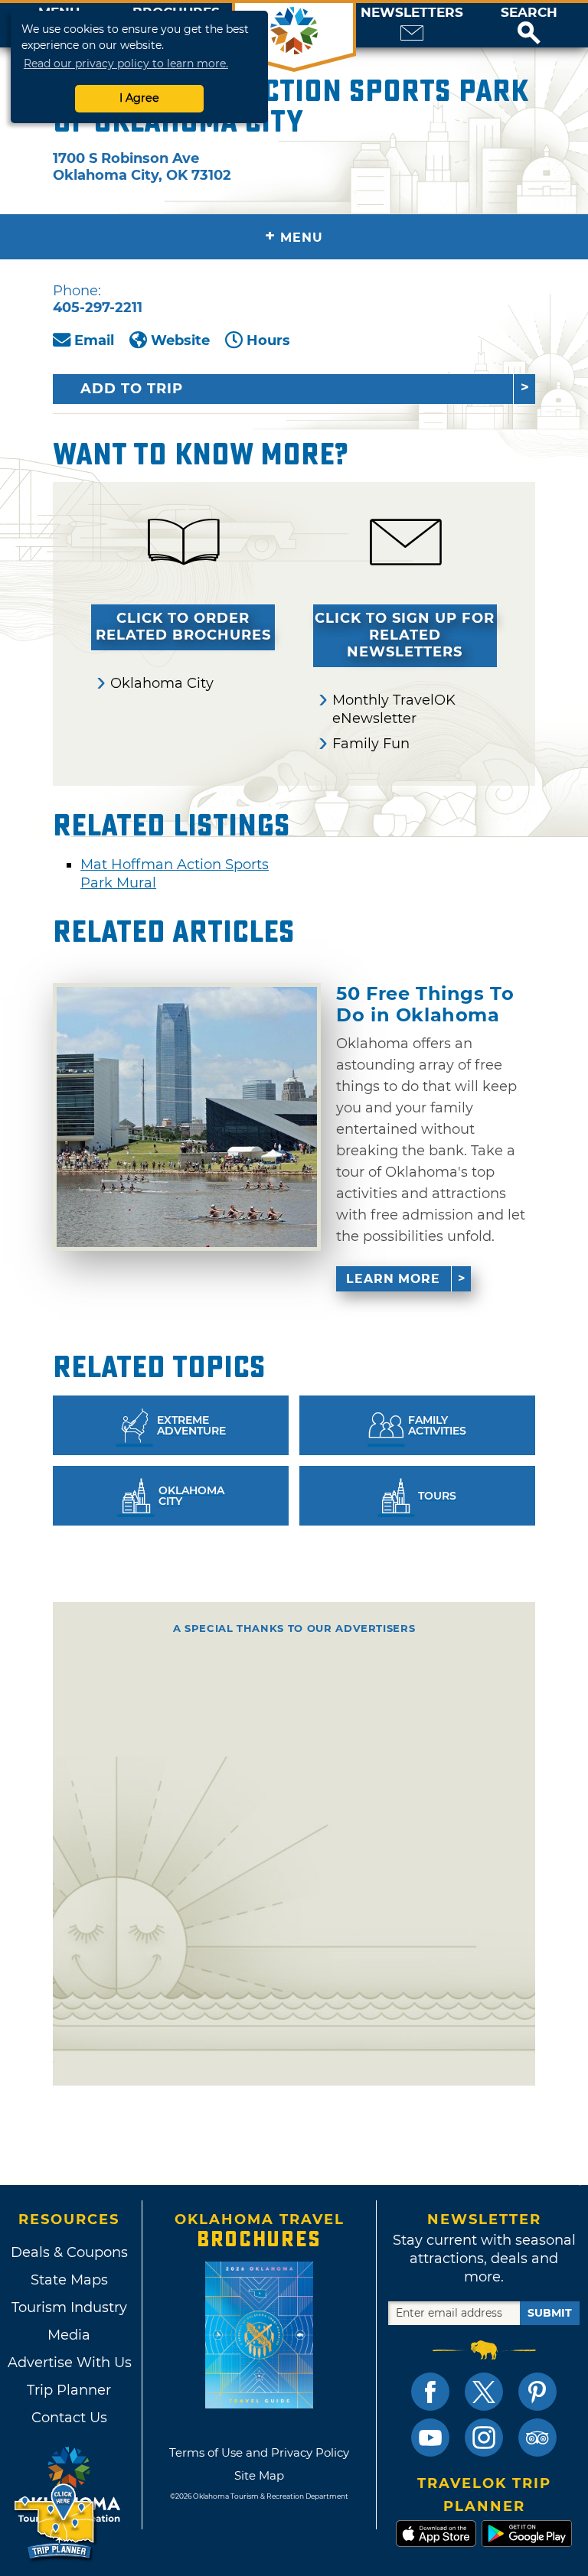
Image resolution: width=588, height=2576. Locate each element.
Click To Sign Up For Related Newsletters (405, 635)
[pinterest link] (537, 2392)
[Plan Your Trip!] (56, 2522)
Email (94, 340)
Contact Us (69, 2418)
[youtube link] (430, 2438)
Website (180, 340)
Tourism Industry (69, 2307)
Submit (550, 2313)
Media (69, 2335)
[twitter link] (484, 2392)
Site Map (259, 2475)
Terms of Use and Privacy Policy (259, 2452)
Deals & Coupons (69, 2252)
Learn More (393, 1279)
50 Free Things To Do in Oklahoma (425, 1004)
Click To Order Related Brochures (183, 627)
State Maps (69, 2280)
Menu (294, 236)
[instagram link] (484, 2438)
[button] (529, 25)
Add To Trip (132, 389)
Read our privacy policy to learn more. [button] (126, 64)
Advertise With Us (69, 2363)
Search (529, 13)
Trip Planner (69, 2390)
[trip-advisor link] (537, 2438)
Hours (268, 340)
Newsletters (412, 13)
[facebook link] (430, 2392)
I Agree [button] (139, 98)
